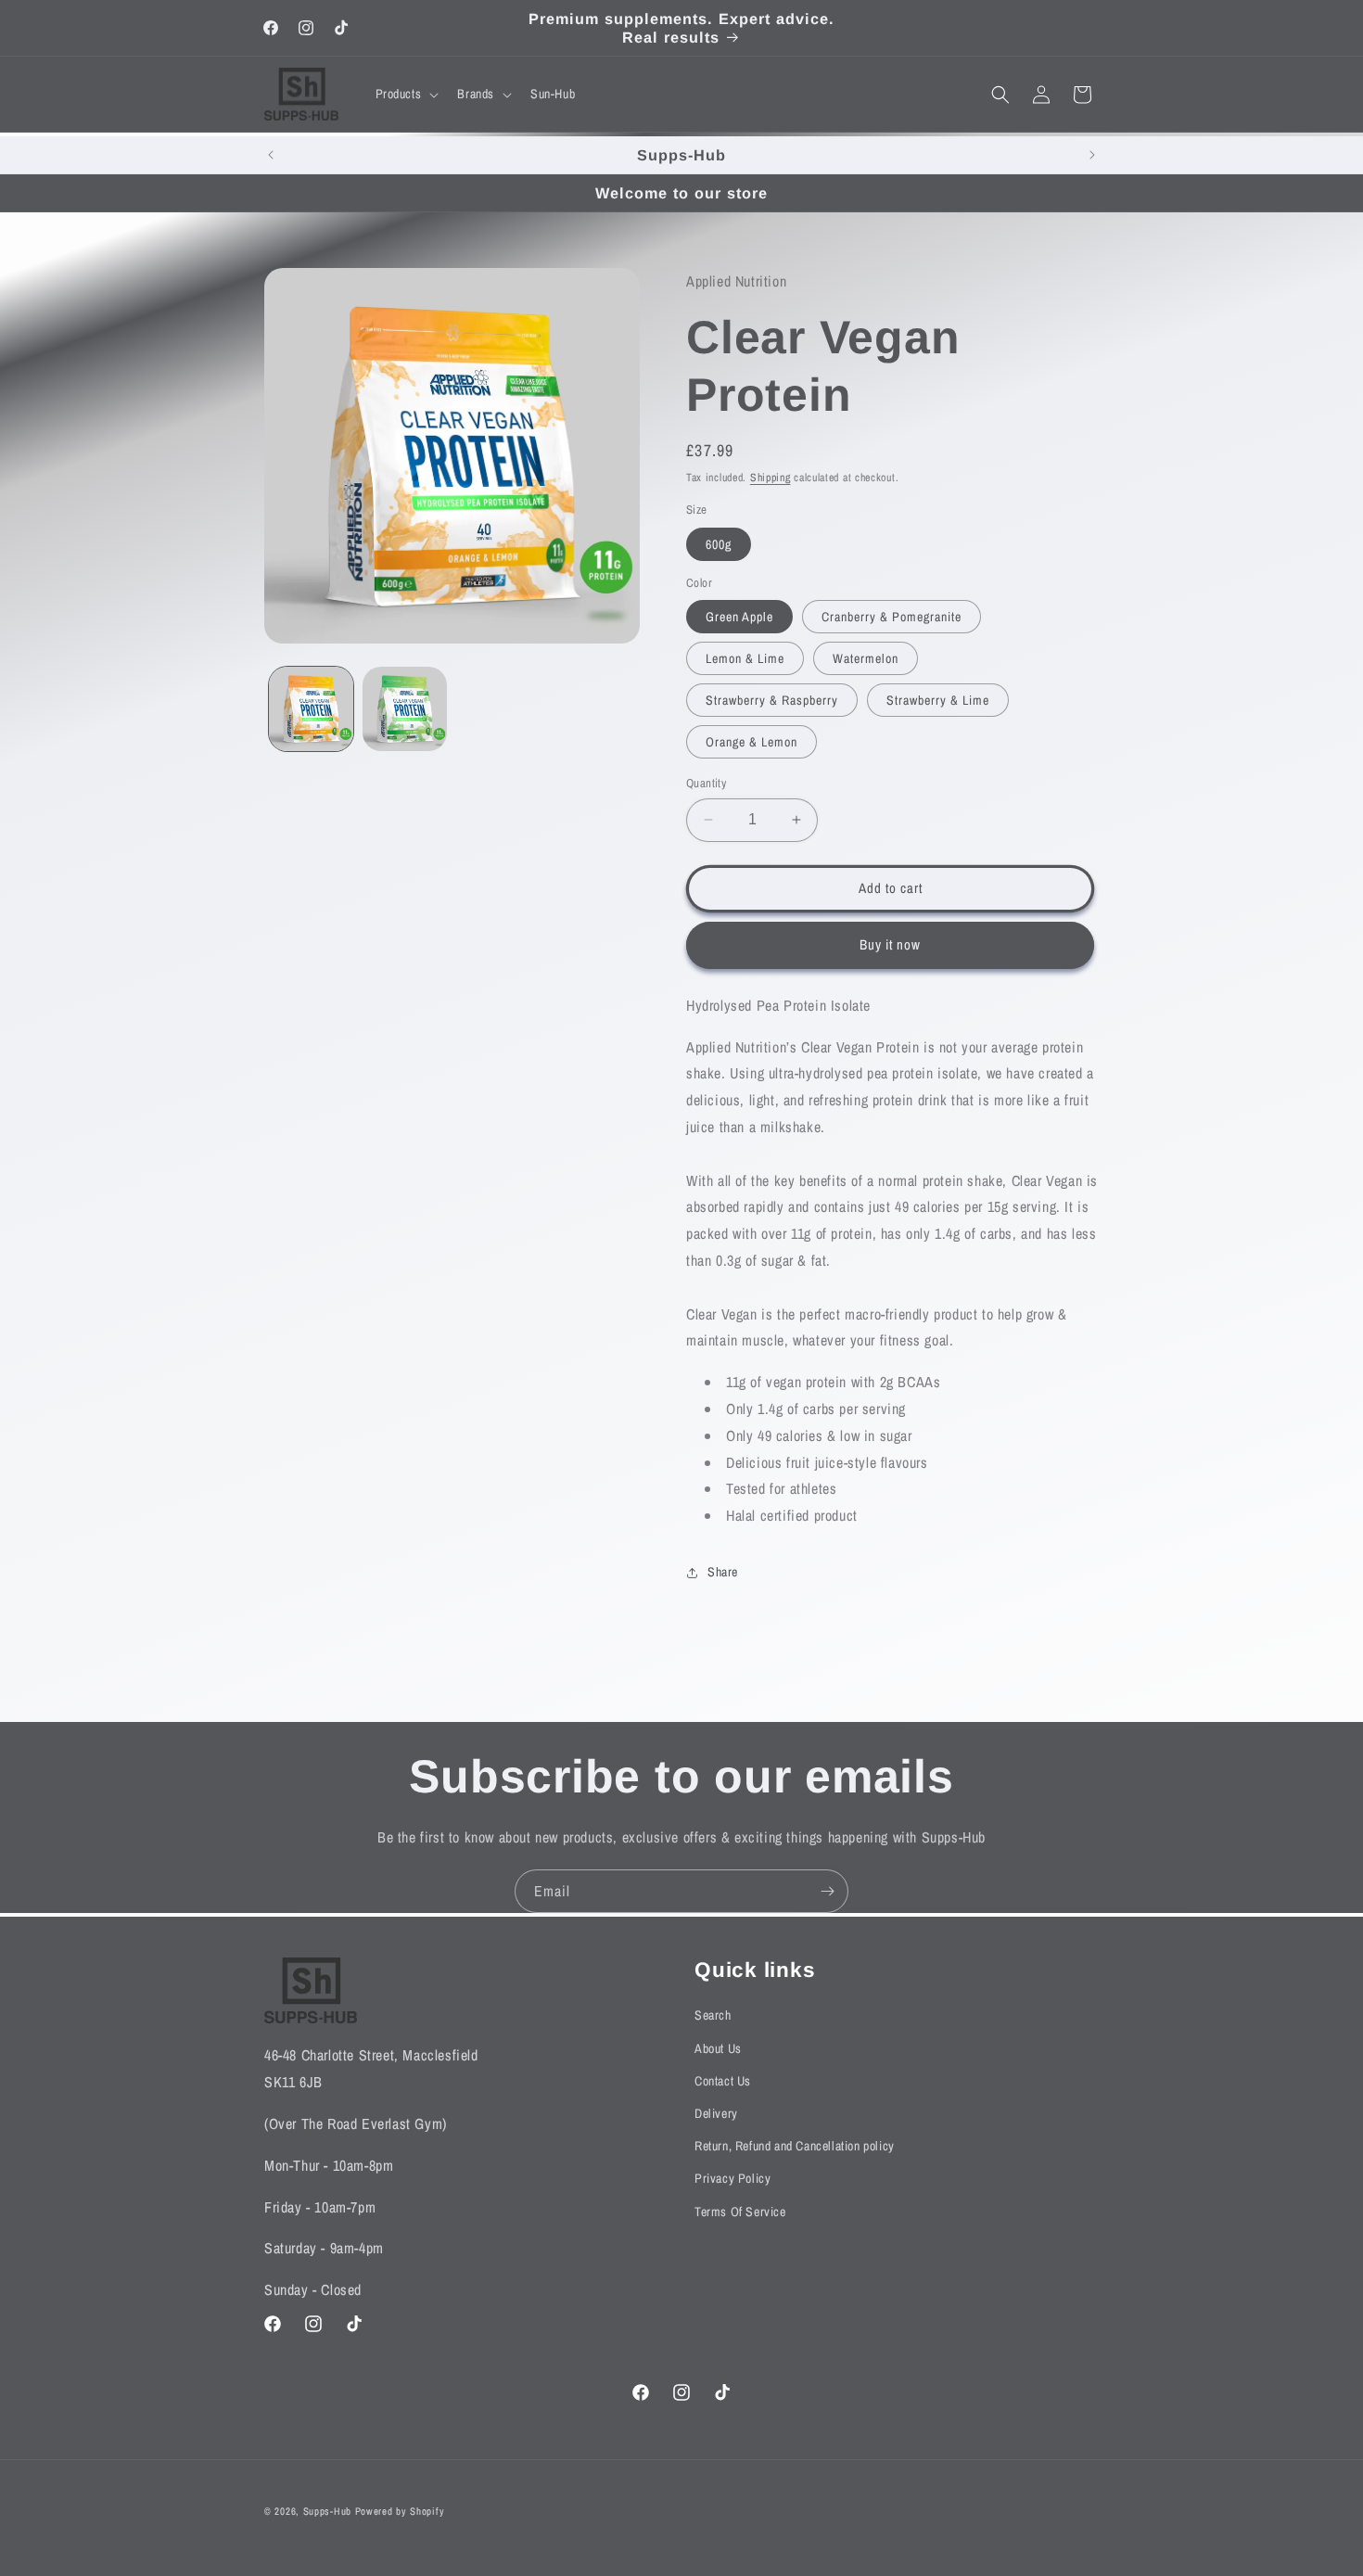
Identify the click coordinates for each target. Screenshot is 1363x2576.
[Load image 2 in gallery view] (405, 709)
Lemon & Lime (745, 658)
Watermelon (866, 658)
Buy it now (890, 944)
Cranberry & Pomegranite (892, 617)
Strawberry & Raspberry (772, 700)
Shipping (771, 478)
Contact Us (723, 2081)
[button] (406, 94)
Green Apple (739, 617)
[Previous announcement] (271, 155)
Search (713, 2016)
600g (719, 544)
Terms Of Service (740, 2212)
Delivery (716, 2113)
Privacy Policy (732, 2179)
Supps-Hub (327, 2511)
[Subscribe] (827, 1891)
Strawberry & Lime (938, 700)
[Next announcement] (1092, 155)
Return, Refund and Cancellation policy (795, 2146)
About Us (718, 2048)
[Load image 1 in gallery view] (311, 709)
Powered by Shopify (400, 2511)
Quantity (706, 783)
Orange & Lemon (752, 742)
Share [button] (723, 1572)
